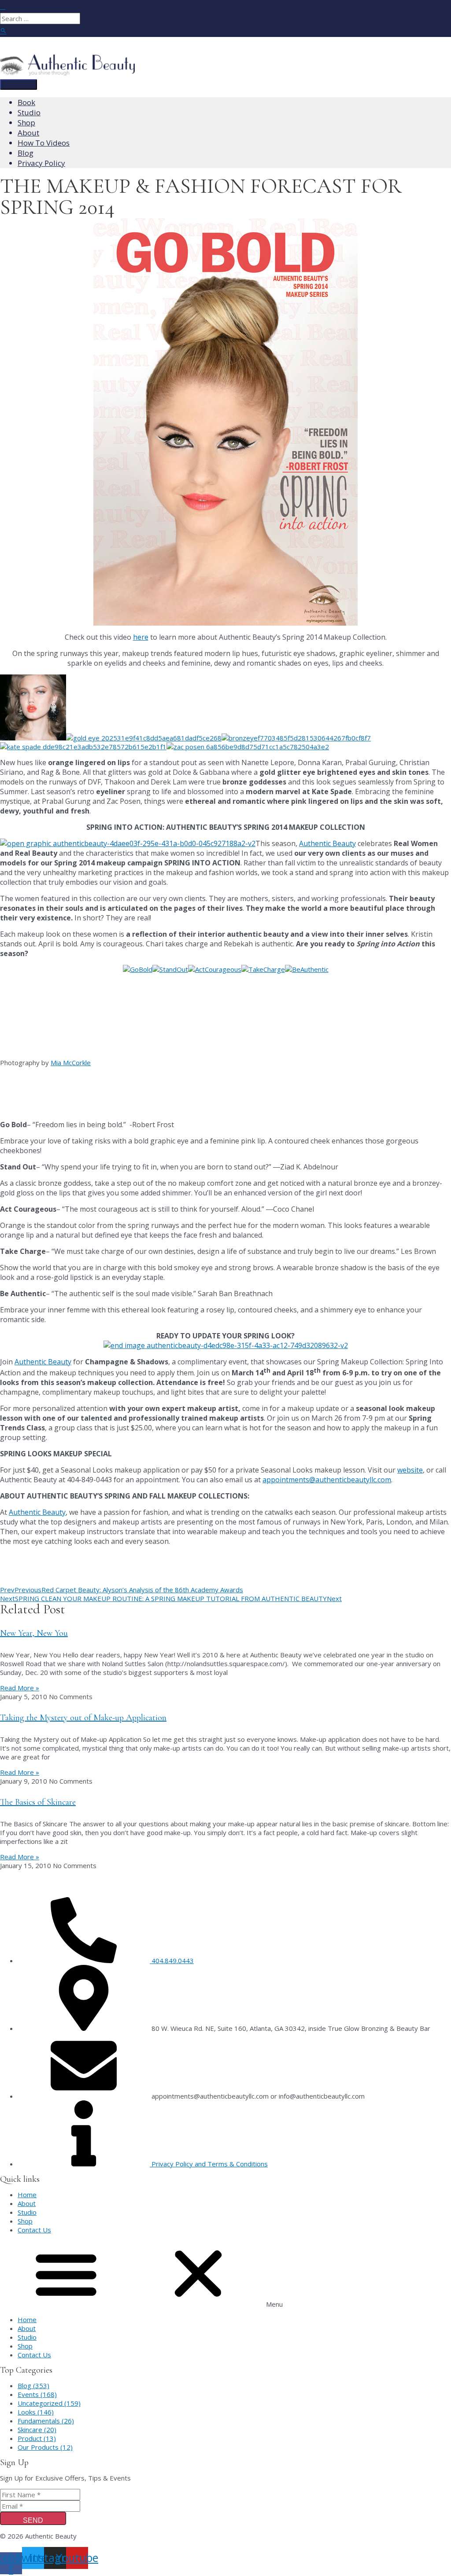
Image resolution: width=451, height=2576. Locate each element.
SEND (33, 2520)
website (410, 1470)
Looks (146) (36, 2412)
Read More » (20, 1688)
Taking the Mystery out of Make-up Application (83, 1718)
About (27, 2203)
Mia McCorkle (71, 1063)
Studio (27, 2212)
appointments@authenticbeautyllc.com (327, 1480)
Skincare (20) (37, 2429)
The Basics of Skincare (38, 1802)
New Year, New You (34, 1633)
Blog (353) (33, 2385)
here (141, 637)
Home (27, 2195)
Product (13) (37, 2438)
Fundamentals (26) (46, 2421)
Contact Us (34, 2230)
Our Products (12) (45, 2447)
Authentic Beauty (327, 843)
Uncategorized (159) (49, 2403)
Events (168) (37, 2394)
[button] (225, 2275)
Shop (25, 2221)
